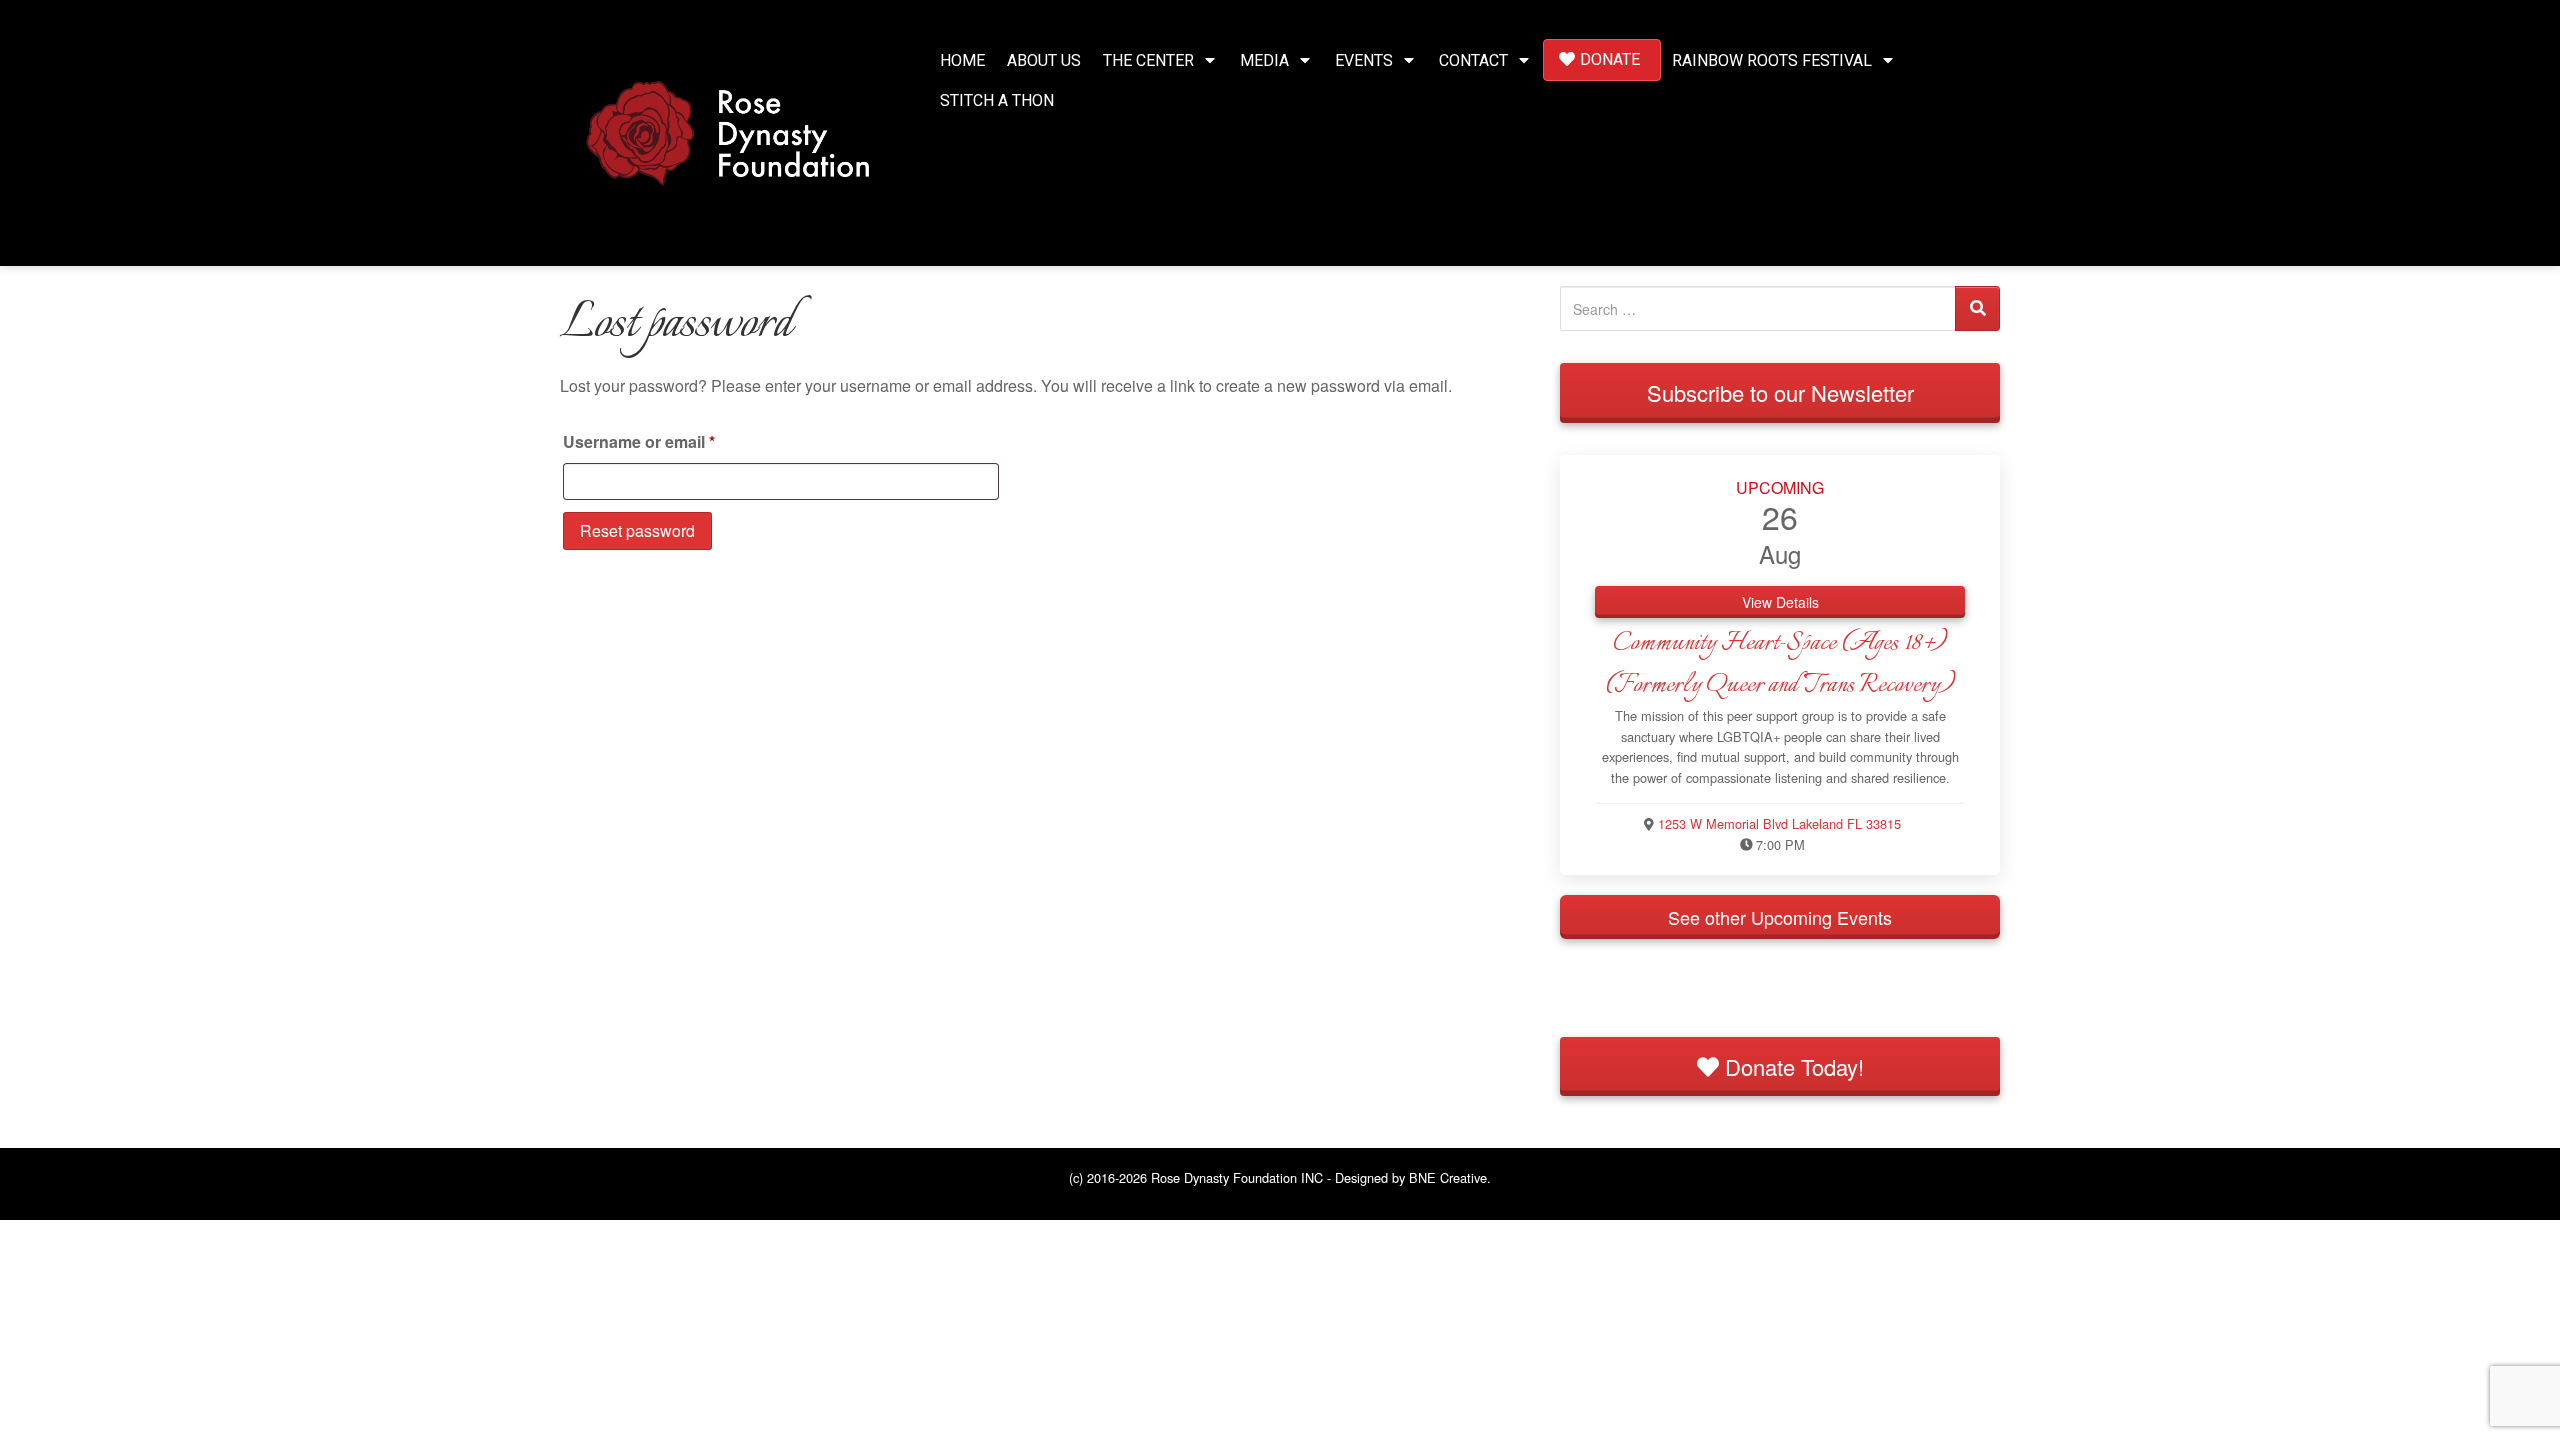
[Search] (1977, 308)
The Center (1148, 60)
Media (1264, 60)
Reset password (637, 530)
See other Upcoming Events (1780, 917)
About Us (1044, 60)
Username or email (673, 441)
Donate (1610, 59)
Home (962, 60)
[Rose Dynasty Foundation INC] (728, 130)
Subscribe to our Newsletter (1780, 392)
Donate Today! (1791, 1066)
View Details (1780, 602)
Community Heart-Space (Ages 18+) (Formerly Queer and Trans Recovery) (1780, 664)
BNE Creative (1448, 1177)
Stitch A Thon (997, 100)
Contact (1473, 60)
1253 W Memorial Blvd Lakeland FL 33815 (1779, 823)
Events (1364, 60)
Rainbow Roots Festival (1772, 60)
